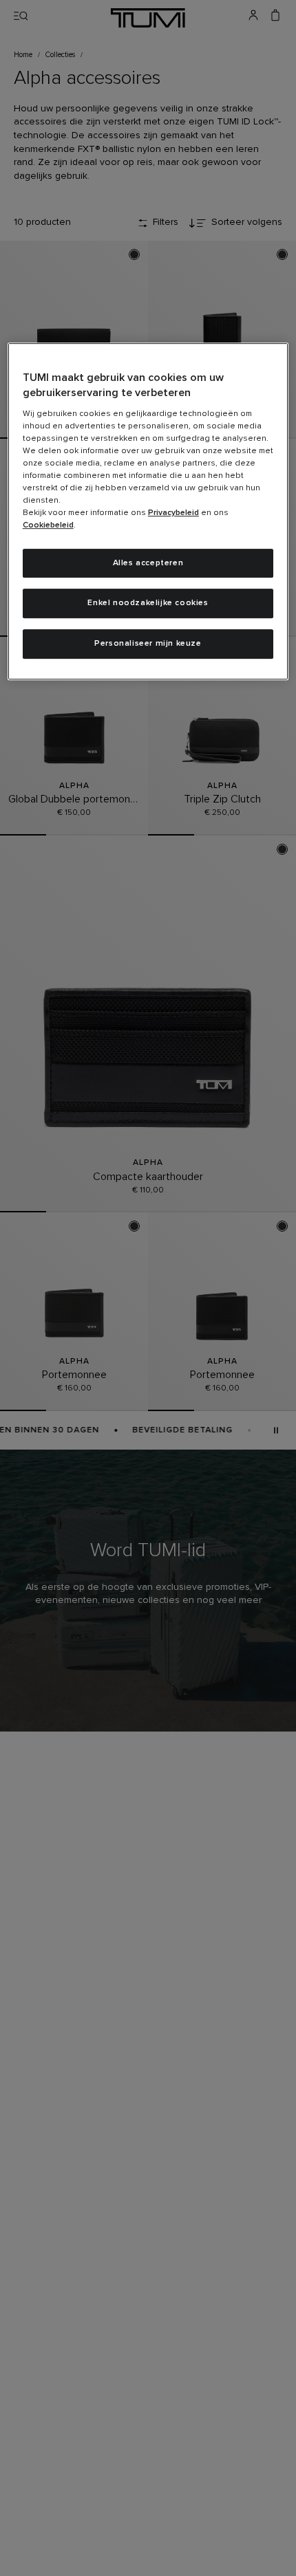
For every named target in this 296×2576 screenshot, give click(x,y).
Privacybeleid (173, 513)
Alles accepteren (148, 563)
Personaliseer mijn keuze (148, 644)
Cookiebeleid (48, 525)
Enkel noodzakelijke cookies (148, 604)
